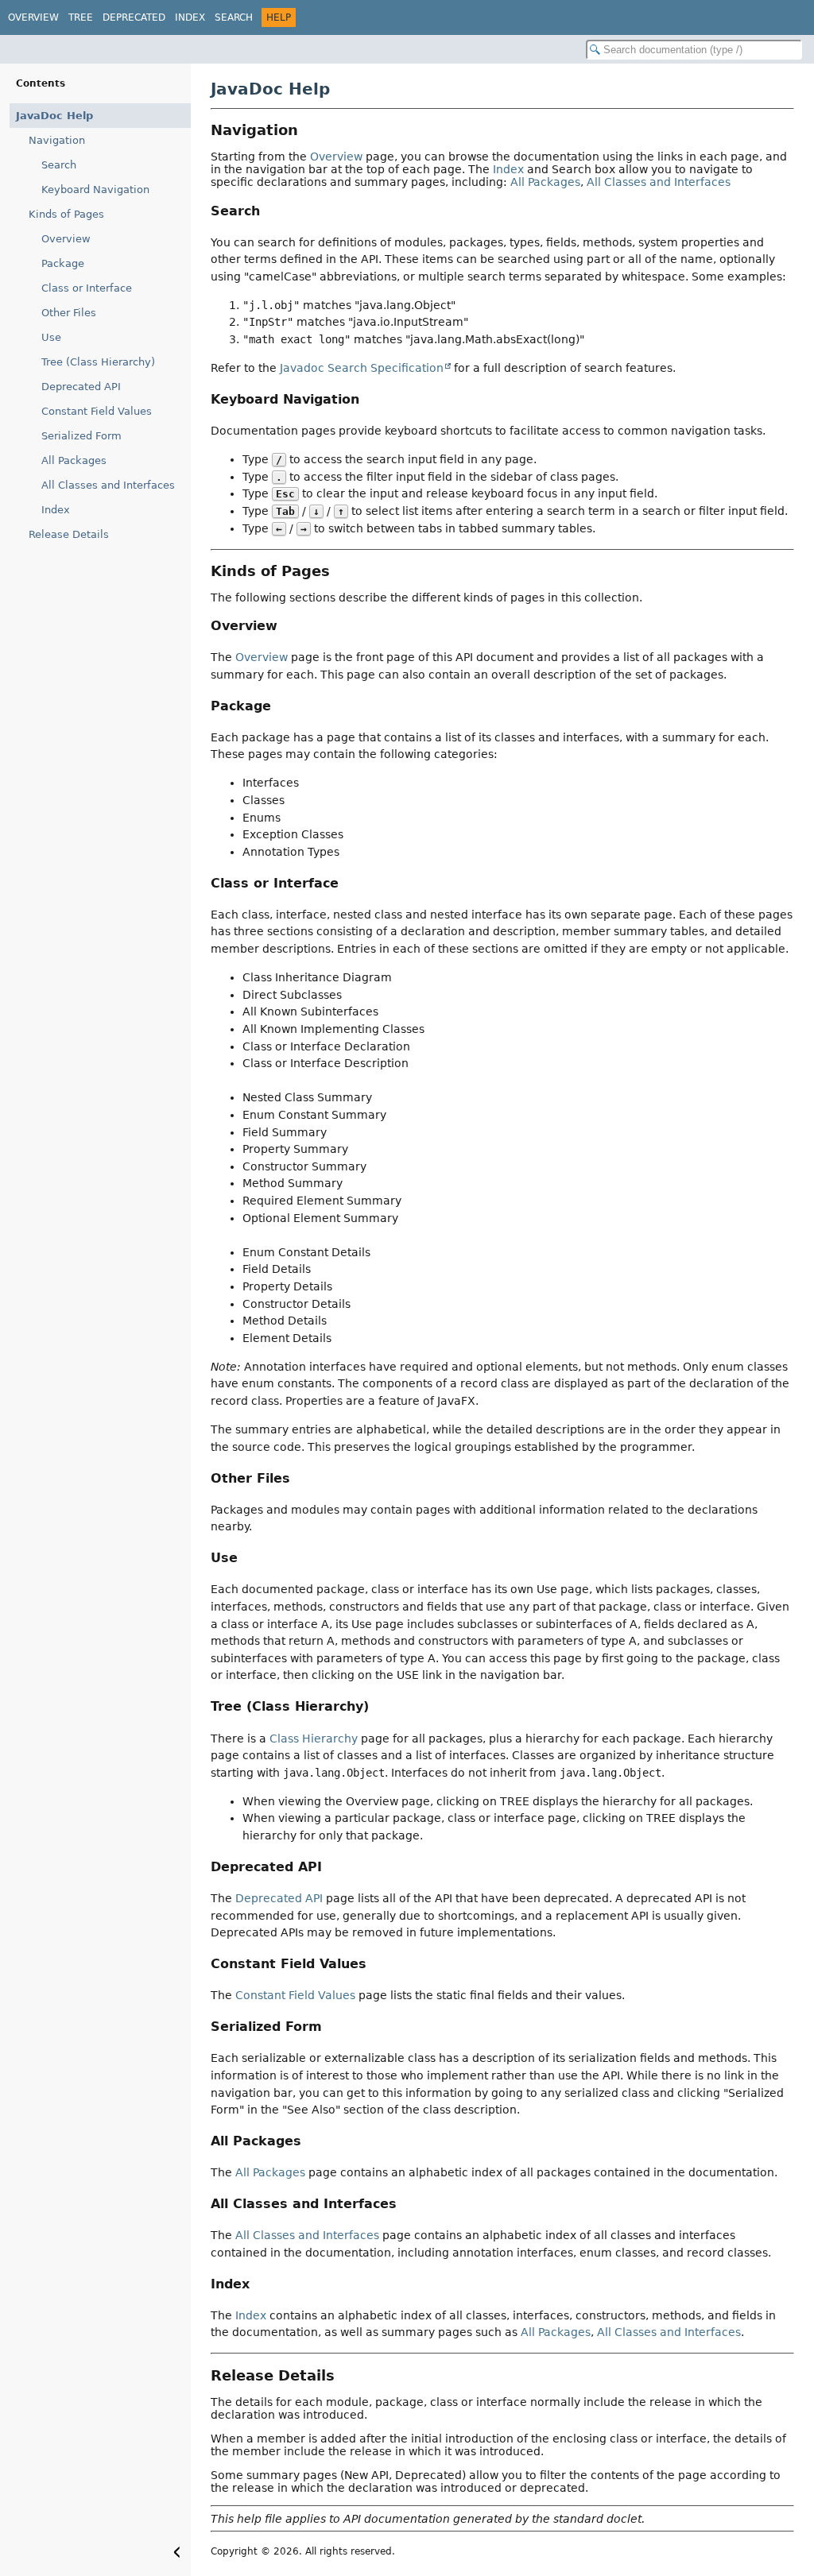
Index (190, 17)
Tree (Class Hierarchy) (98, 362)
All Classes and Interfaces (108, 485)
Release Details (69, 534)
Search (234, 17)
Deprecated (134, 17)
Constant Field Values (97, 411)
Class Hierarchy (314, 1739)
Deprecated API (81, 387)
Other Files (69, 313)
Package (63, 263)
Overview (33, 17)
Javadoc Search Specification (362, 368)
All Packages (74, 460)
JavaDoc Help (54, 116)
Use (51, 337)
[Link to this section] (309, 130)
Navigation (57, 140)
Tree (81, 17)
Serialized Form (81, 436)
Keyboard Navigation (95, 190)
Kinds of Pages (66, 214)
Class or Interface (87, 288)
